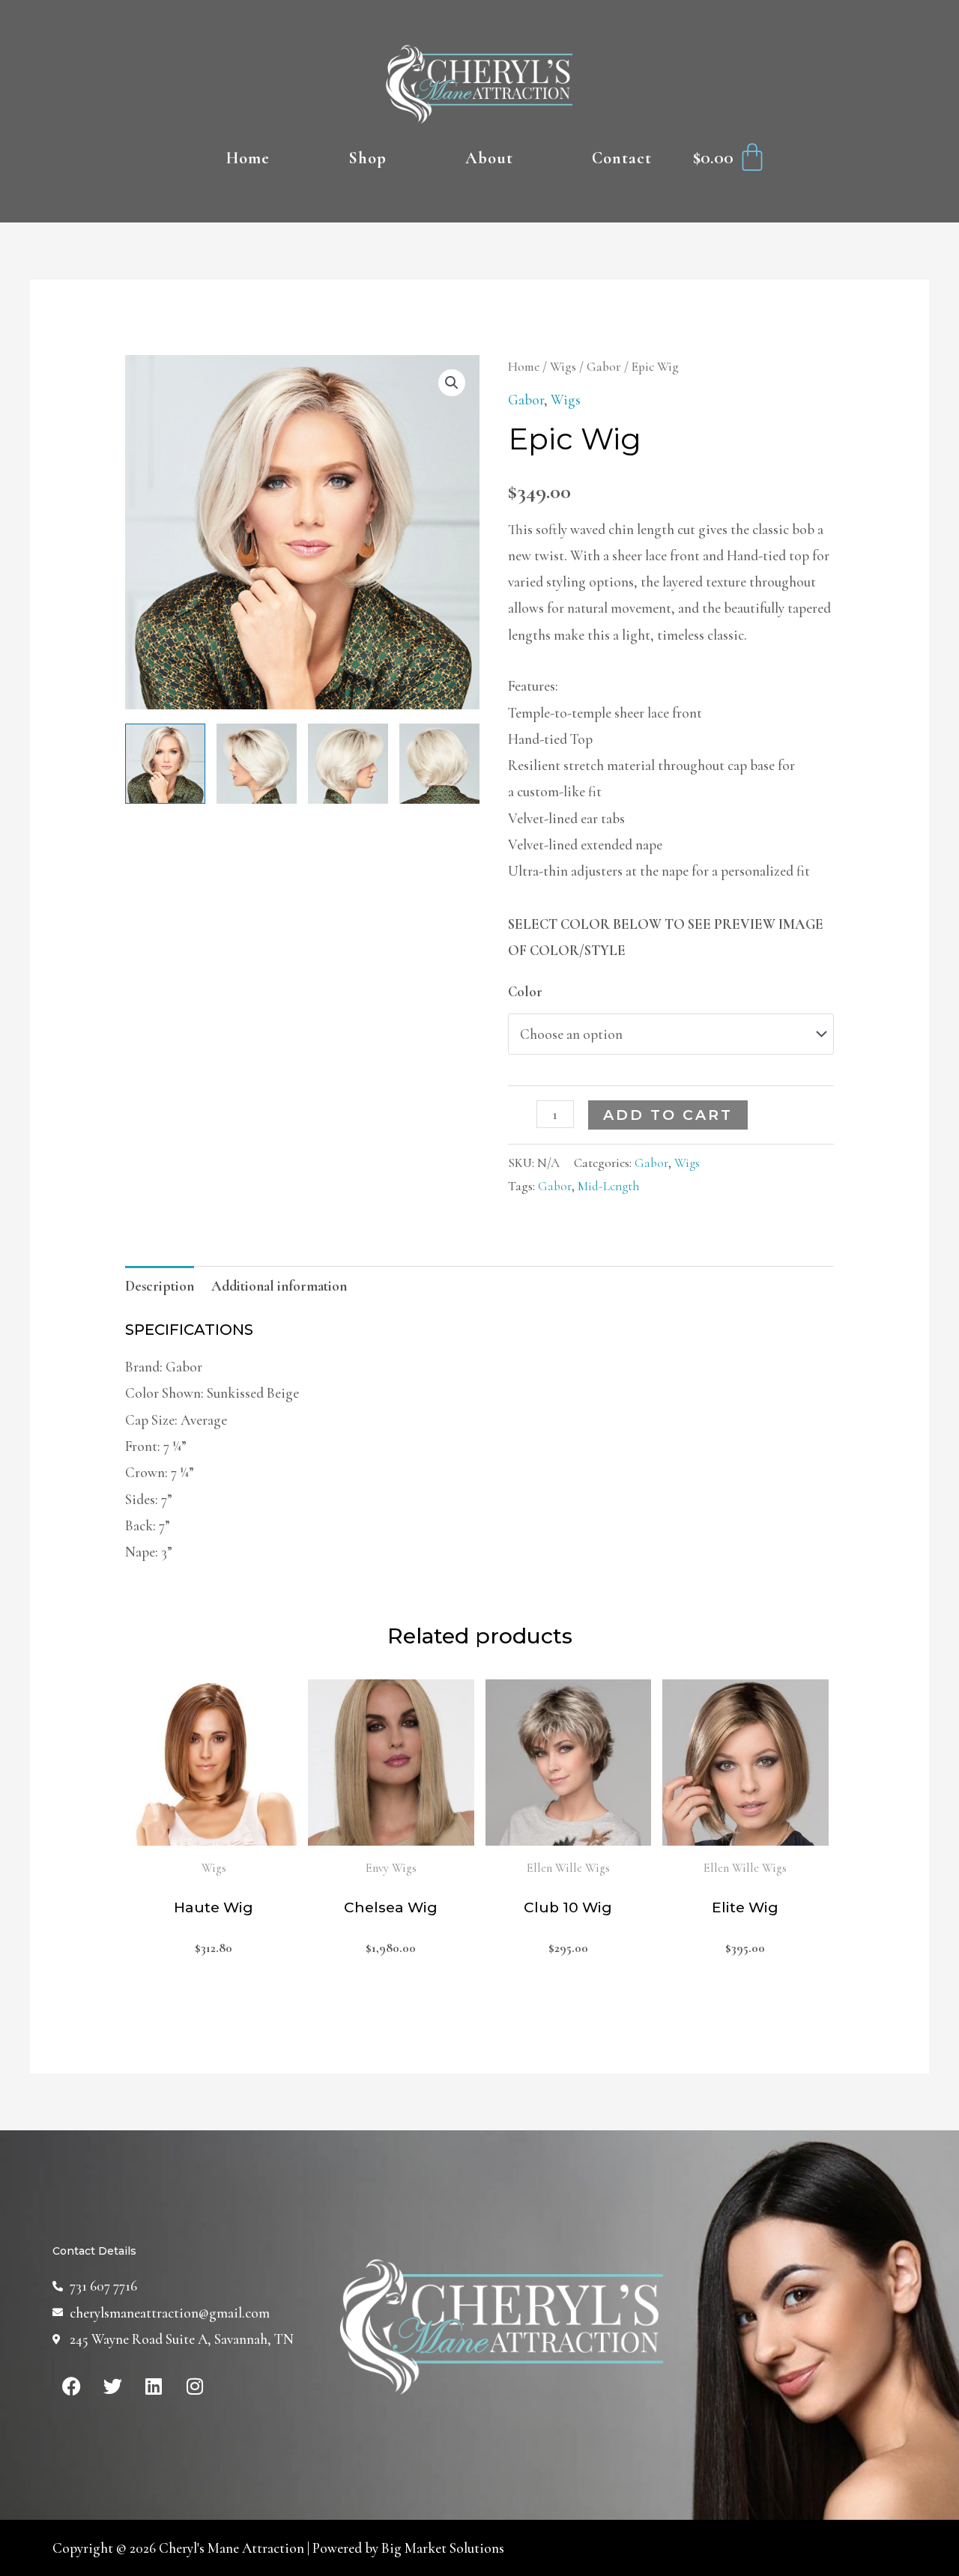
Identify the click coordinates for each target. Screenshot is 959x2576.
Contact (622, 158)
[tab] (160, 1286)
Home (248, 158)
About (489, 158)
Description (160, 1286)
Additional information (279, 1286)
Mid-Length (608, 1186)
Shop (367, 158)
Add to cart (668, 1115)
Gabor (604, 367)
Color (525, 991)
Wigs (563, 367)
